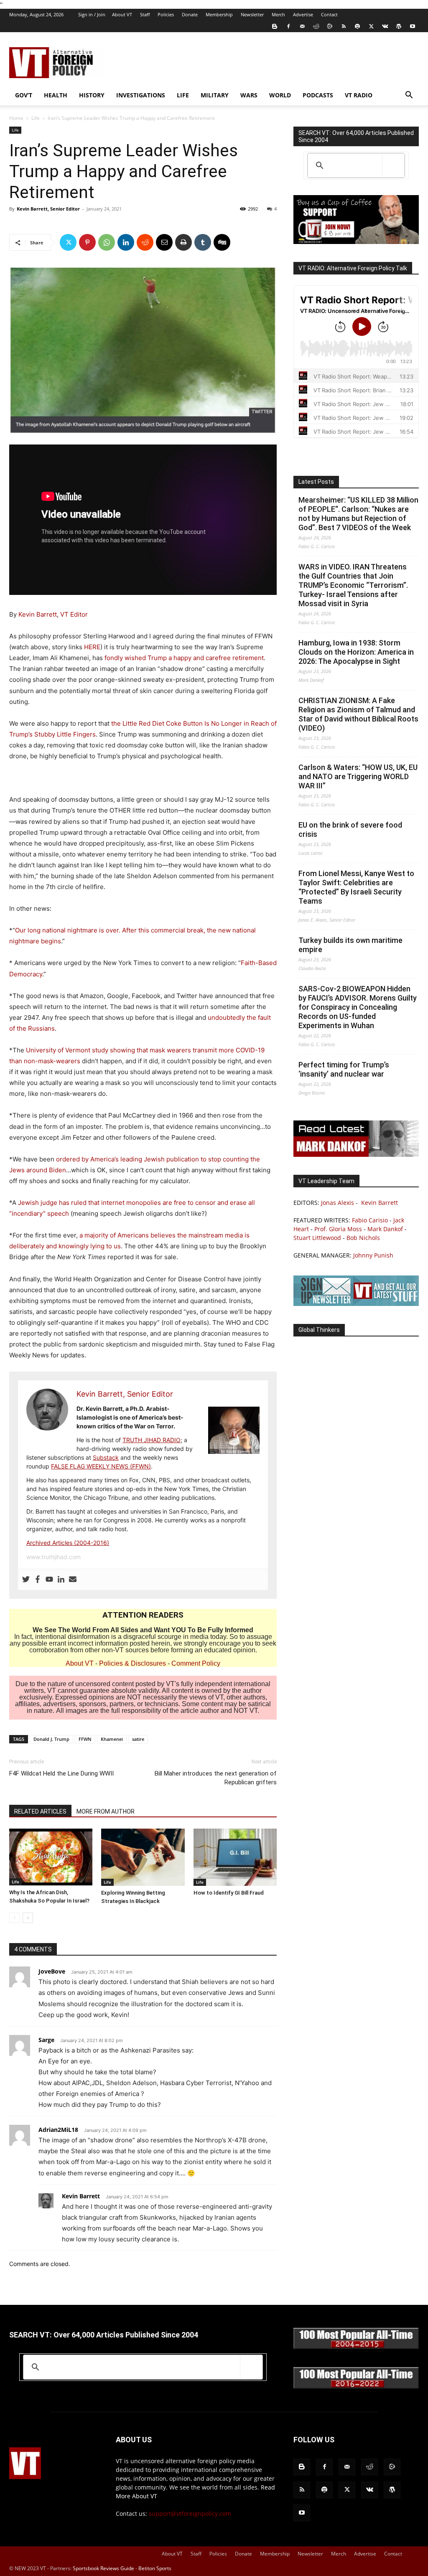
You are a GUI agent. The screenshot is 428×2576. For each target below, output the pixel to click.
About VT (122, 14)
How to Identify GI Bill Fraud (229, 1893)
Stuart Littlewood (317, 1238)
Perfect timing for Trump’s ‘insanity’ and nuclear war (344, 1069)
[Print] (183, 242)
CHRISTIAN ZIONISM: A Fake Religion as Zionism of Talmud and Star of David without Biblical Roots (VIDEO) (358, 714)
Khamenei (112, 1739)
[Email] (164, 242)
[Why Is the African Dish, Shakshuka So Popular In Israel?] (51, 1857)
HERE (92, 647)
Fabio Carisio (370, 1220)
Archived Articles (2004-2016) (68, 1543)
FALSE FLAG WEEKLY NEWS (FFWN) (101, 1466)
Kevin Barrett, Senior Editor (48, 209)
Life (183, 95)
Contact (329, 14)
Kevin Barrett (38, 614)
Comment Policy (196, 1663)
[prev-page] (14, 1918)
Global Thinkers (319, 1330)
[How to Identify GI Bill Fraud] (235, 1857)
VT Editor (74, 614)
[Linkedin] (126, 242)
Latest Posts (316, 482)
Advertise (303, 14)
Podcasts (318, 95)
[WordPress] (399, 26)
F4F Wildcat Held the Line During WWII (61, 1773)
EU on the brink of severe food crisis (350, 829)
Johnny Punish (373, 1255)
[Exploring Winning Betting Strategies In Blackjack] (143, 1857)
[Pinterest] (87, 242)
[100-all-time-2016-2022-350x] (356, 2387)
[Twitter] (371, 26)
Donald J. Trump (51, 1739)
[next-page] (28, 1918)
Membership (219, 14)
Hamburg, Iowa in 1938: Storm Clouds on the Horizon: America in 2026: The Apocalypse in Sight (356, 652)
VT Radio (359, 95)
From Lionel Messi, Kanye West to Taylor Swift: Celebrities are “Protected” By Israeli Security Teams (356, 887)
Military (215, 95)
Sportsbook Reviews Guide (103, 2568)
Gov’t (24, 95)
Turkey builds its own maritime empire (350, 945)
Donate (190, 14)
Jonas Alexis (338, 1203)
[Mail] (302, 26)
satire (138, 1739)
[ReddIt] (145, 242)
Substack (106, 1457)
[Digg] (222, 242)
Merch (278, 14)
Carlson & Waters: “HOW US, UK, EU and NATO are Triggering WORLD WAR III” (358, 776)
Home (16, 118)
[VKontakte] (385, 26)
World (280, 95)
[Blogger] (275, 26)
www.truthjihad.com (53, 1557)
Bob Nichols (363, 1238)
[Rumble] (330, 26)
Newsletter (252, 14)
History (92, 95)
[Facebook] (288, 26)
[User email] (73, 1580)
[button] (409, 96)
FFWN (85, 1739)
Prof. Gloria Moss (338, 1229)
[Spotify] (357, 26)
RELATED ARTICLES (40, 1811)
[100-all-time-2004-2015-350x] (356, 2347)
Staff (145, 14)
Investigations (141, 95)
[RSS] (344, 26)
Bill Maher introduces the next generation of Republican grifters (216, 1778)
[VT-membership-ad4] (356, 242)
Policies (166, 14)
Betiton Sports (155, 2568)
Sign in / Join (92, 14)
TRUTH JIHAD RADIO (152, 1440)
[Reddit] (316, 26)
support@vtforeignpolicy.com (190, 2514)
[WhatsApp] (107, 242)
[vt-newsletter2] (356, 1304)
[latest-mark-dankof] (356, 1155)
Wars (249, 95)
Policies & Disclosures (132, 1663)
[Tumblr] (203, 242)
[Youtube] (413, 26)
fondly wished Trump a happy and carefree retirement (184, 658)
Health (56, 95)
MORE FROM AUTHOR (106, 1811)
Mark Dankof (385, 1229)
